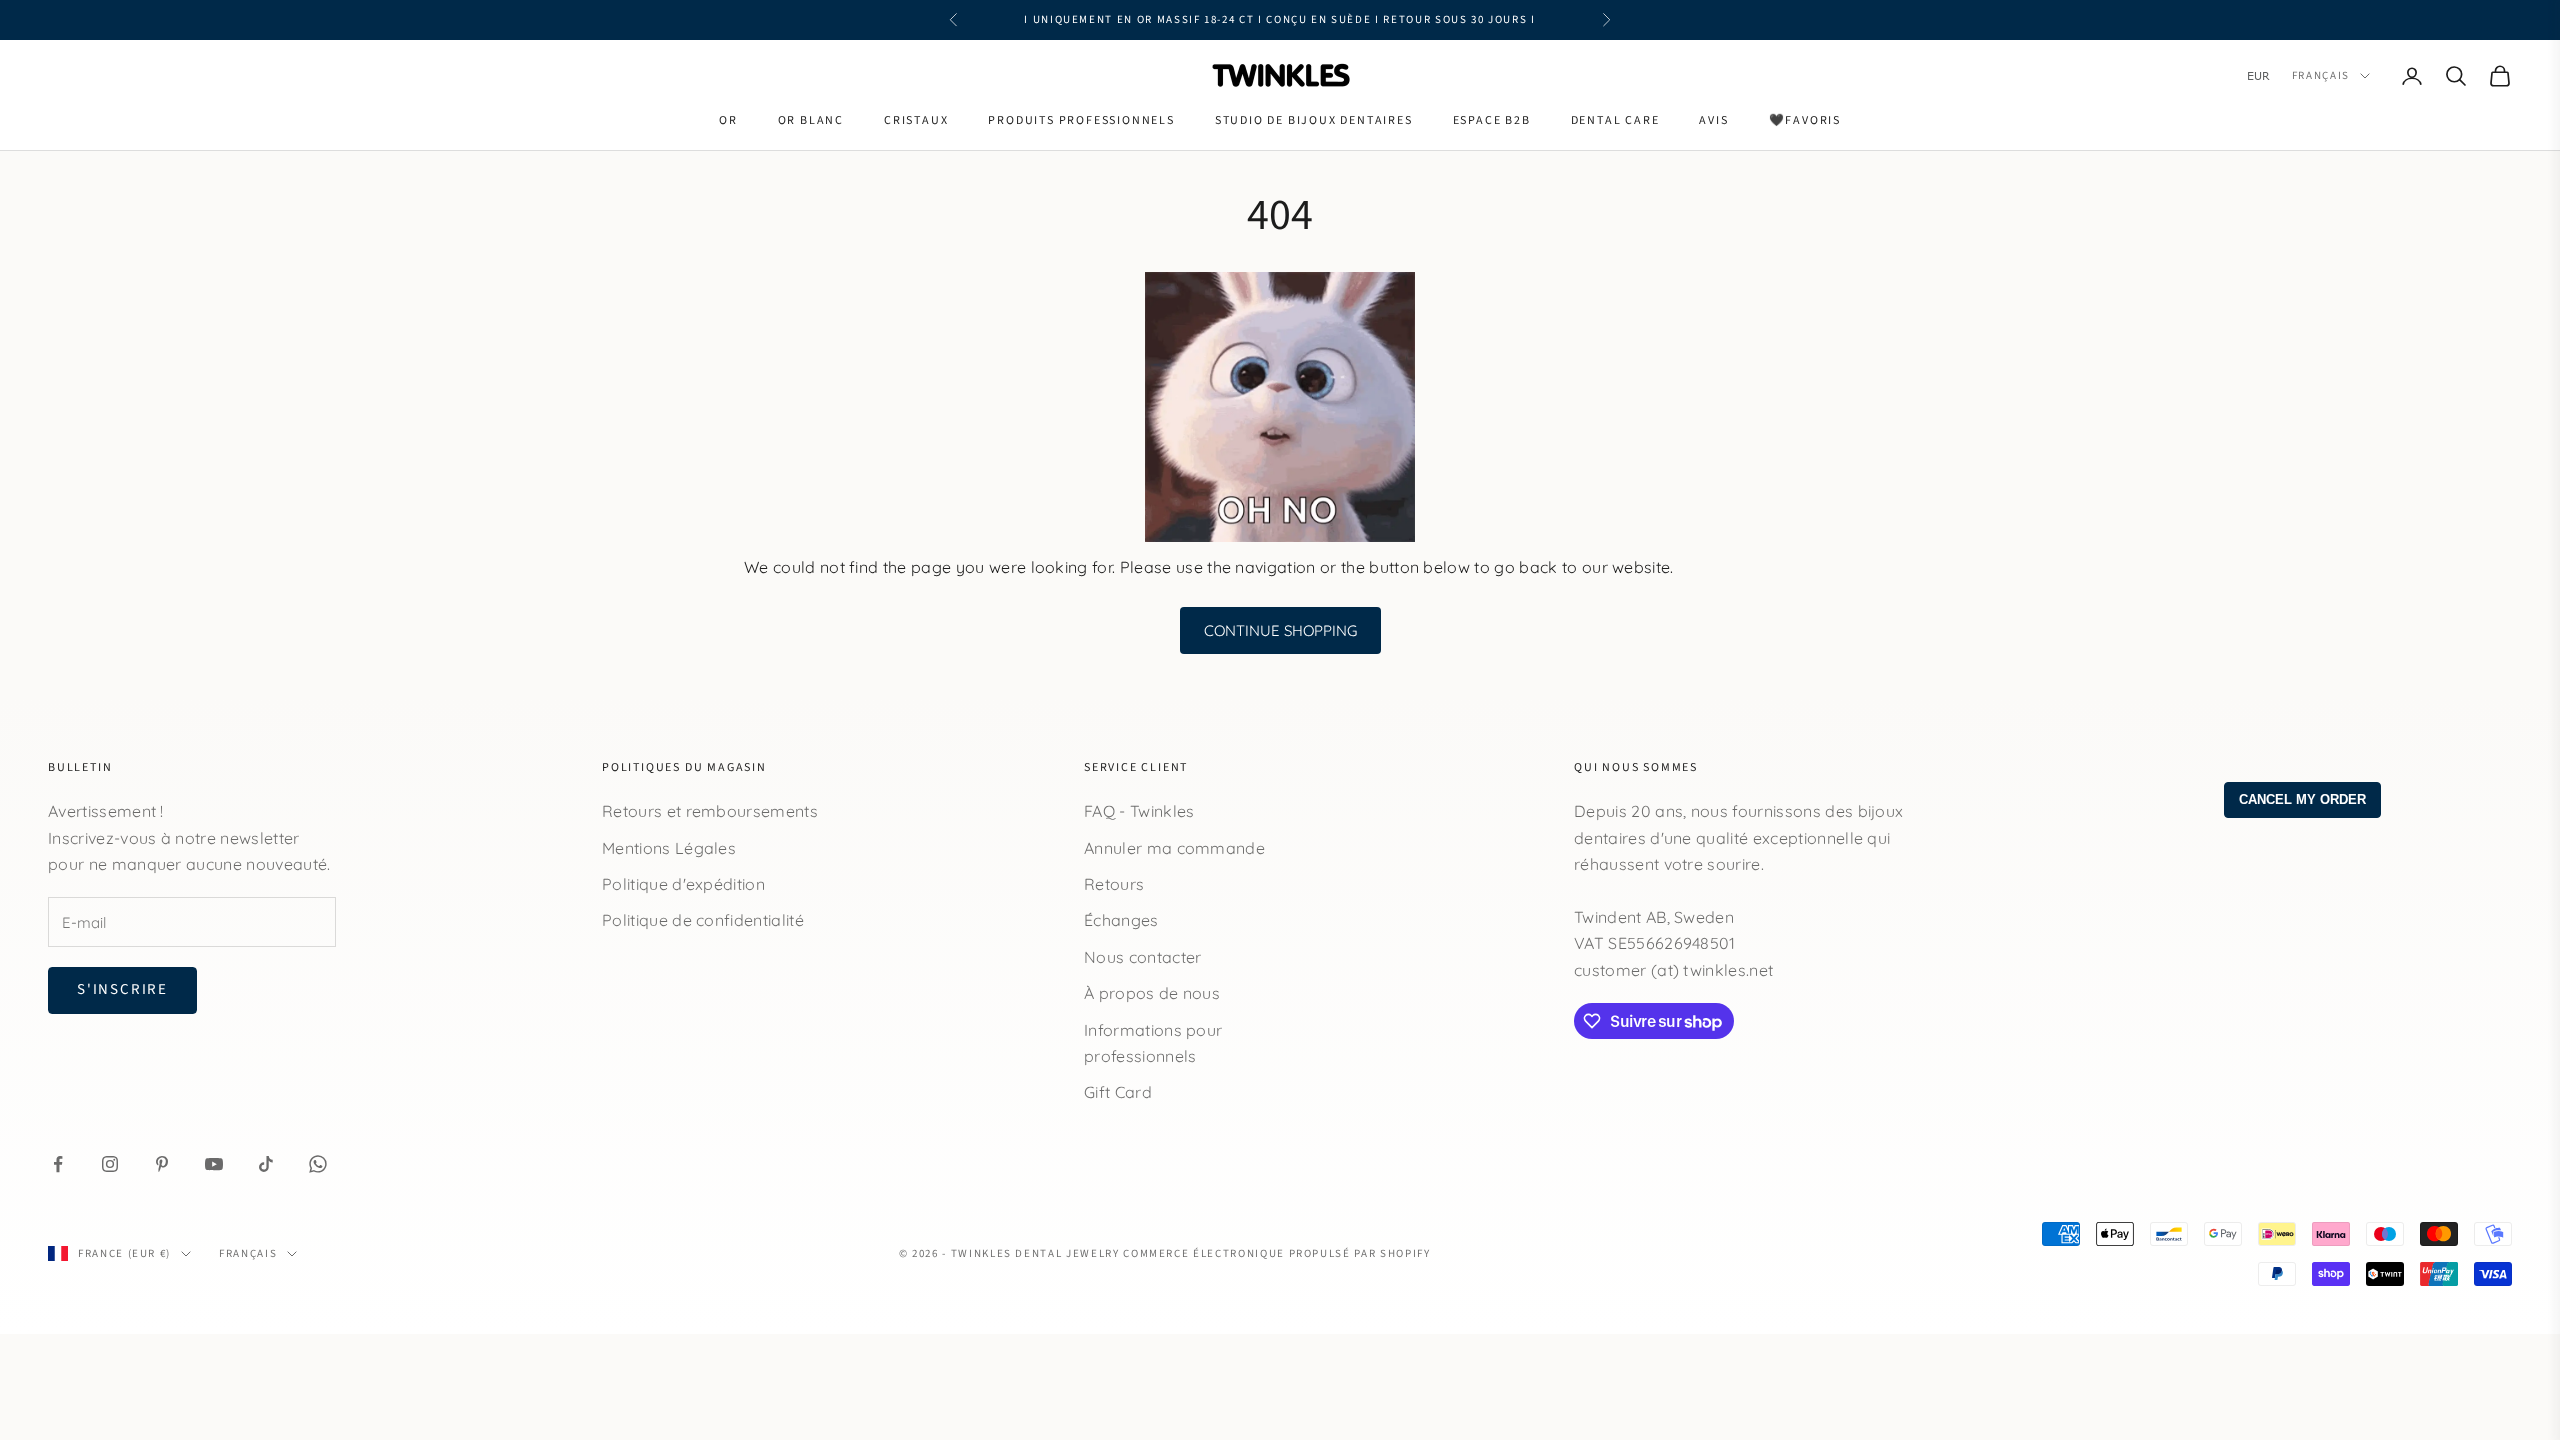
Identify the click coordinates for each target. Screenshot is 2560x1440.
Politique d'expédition (683, 884)
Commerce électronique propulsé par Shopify (1276, 1253)
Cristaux (916, 120)
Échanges (1121, 920)
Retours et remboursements (710, 811)
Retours (1114, 884)
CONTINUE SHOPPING (1280, 630)
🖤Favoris (1805, 120)
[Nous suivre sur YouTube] (214, 1164)
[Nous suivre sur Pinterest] (162, 1164)
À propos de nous (1152, 993)
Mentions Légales (669, 848)
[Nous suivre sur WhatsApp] (318, 1164)
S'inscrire (122, 989)
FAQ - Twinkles (1139, 811)
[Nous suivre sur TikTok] (266, 1164)
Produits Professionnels (1081, 120)
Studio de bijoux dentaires (1314, 120)
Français (2321, 75)
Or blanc (811, 120)
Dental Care (1615, 120)
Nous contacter (1142, 957)
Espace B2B (1492, 120)
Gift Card (1118, 1092)
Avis (1713, 120)
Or (728, 120)
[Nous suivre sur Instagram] (110, 1164)
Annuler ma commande (1174, 848)
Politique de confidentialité (703, 920)
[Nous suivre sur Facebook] (58, 1164)
